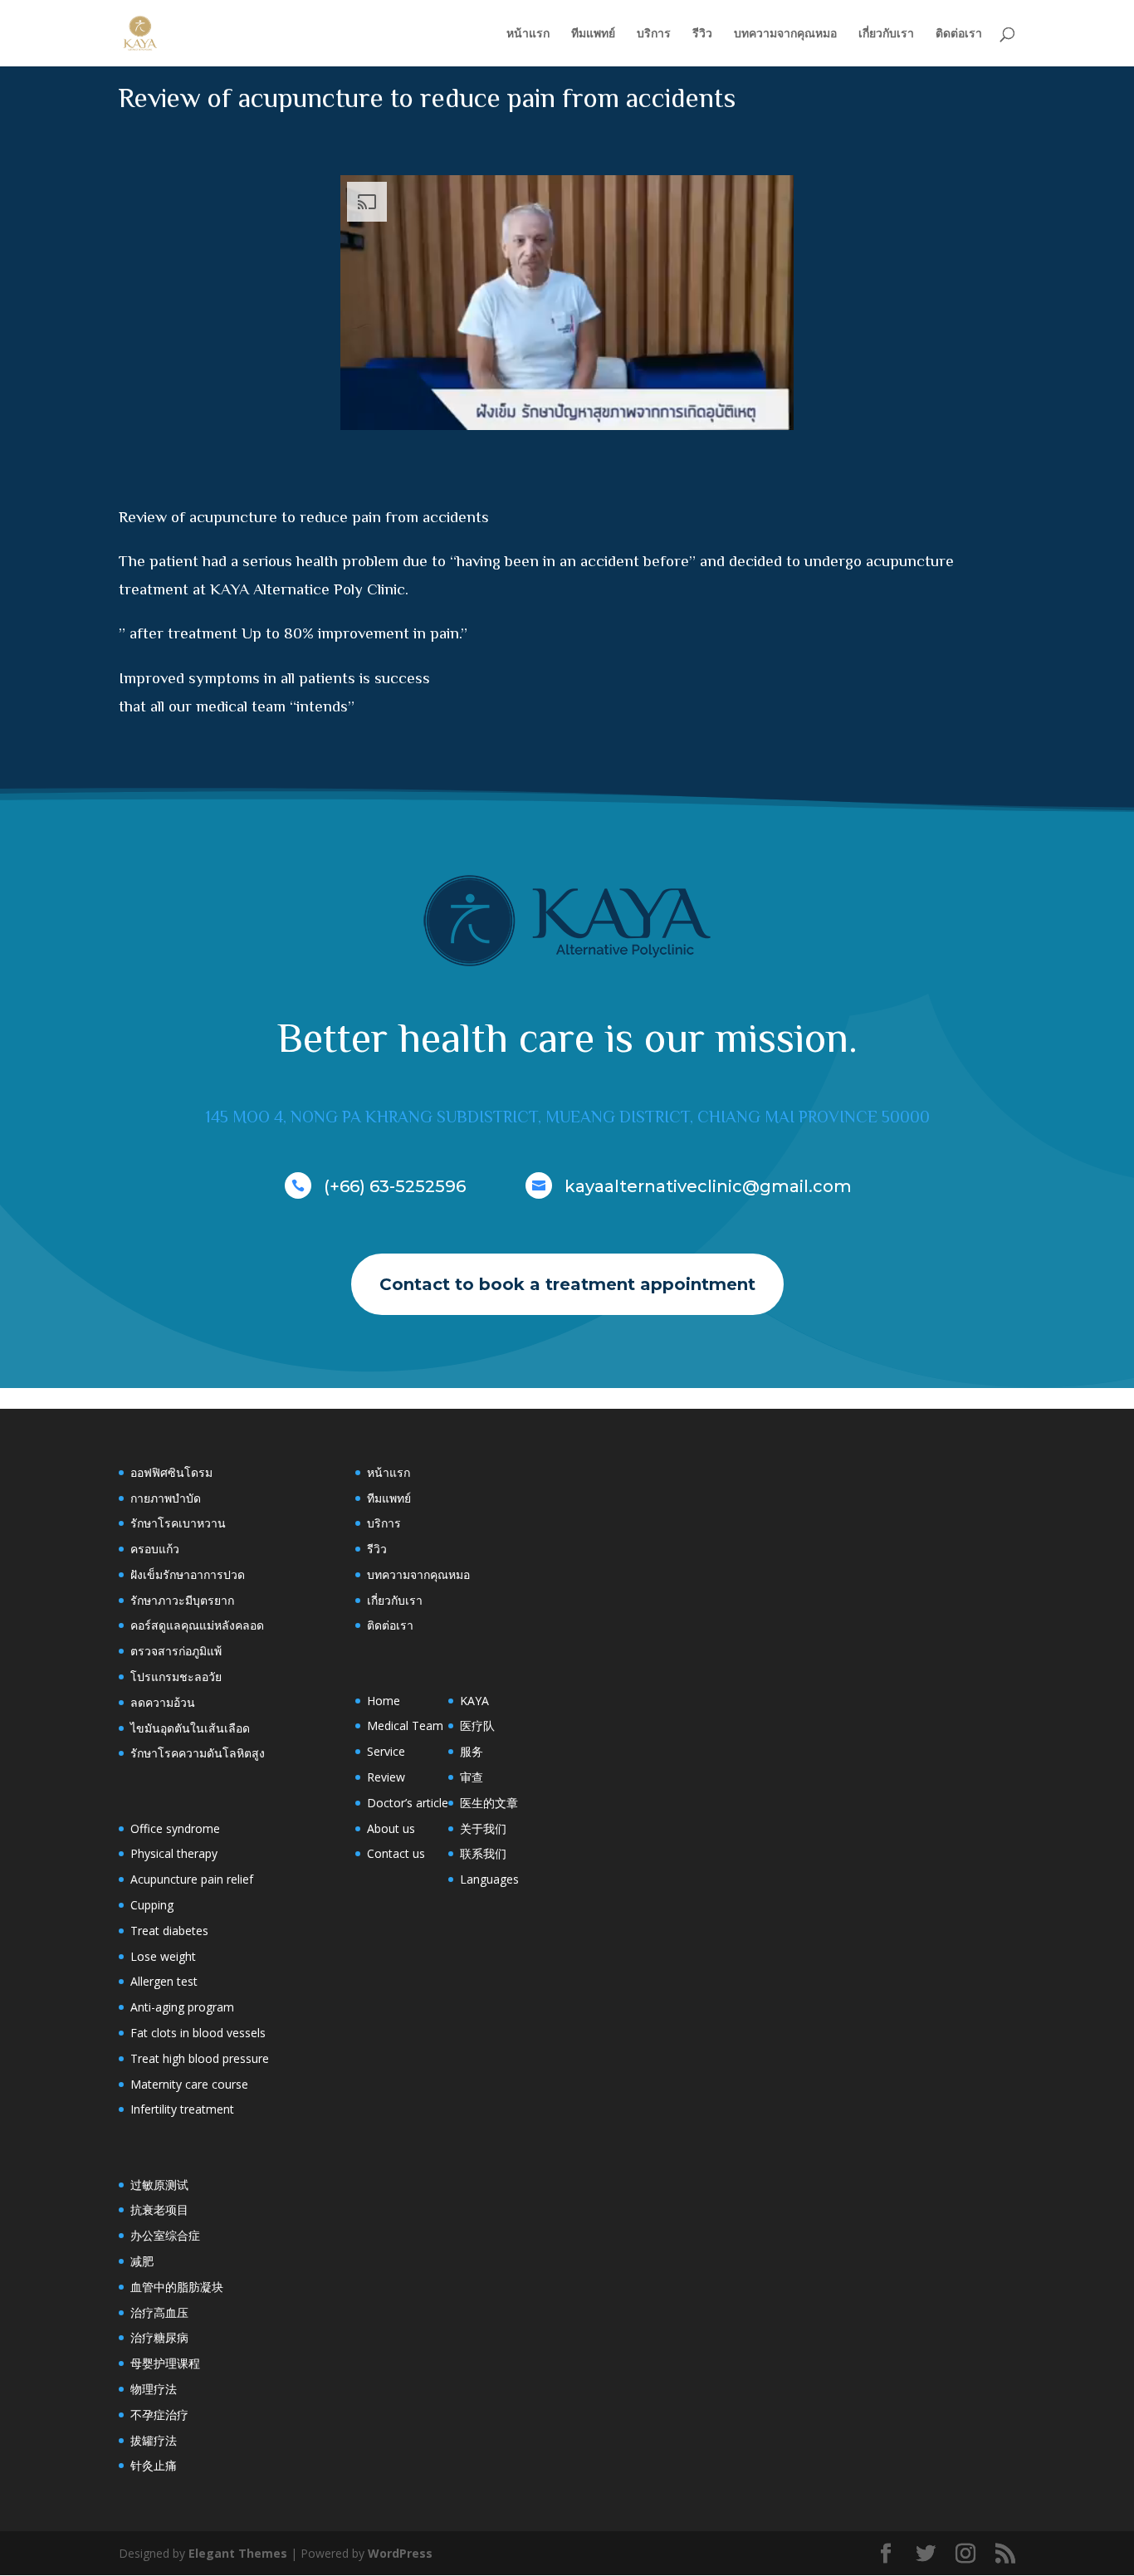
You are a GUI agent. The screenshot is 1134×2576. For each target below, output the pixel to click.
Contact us (396, 1853)
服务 (472, 1751)
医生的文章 (489, 1803)
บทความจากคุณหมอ (785, 34)
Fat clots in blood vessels (198, 2033)
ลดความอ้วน (163, 1702)
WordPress (400, 2553)
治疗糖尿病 (159, 2337)
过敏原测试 (159, 2185)
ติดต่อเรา (959, 34)
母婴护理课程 (165, 2363)
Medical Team (405, 1725)
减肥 (142, 2261)
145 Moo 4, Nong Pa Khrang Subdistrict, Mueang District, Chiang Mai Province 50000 (567, 1117)
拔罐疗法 (154, 2440)
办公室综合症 (165, 2235)
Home (384, 1701)
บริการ (654, 34)
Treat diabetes (169, 1931)
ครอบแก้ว (155, 1549)
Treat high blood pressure (200, 2058)
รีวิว (702, 34)
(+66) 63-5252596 (395, 1186)
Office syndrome (175, 1828)
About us (391, 1828)
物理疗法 (154, 2389)
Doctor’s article (408, 1803)
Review (386, 1777)
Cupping (152, 1905)
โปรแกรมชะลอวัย (176, 1677)
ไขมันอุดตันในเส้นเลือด (190, 1728)
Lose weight (163, 1956)
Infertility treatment (182, 2109)
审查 (472, 1777)
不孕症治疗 (159, 2415)
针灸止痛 (154, 2465)
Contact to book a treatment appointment (567, 1284)
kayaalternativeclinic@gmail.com (708, 1186)
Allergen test (164, 1981)
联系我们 (483, 1853)
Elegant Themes (238, 2553)
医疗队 (477, 1725)
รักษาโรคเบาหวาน (178, 1523)
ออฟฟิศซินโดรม (171, 1472)
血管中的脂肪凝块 (177, 2287)
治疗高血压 (159, 2312)
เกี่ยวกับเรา (886, 34)
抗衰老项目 (159, 2209)
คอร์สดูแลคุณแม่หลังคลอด (197, 1625)
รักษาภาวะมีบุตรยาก (182, 1600)
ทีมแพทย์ (593, 34)
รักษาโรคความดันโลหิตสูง (198, 1753)
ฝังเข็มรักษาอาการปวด (188, 1574)
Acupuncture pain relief (192, 1879)
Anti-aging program (182, 2007)
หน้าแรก (528, 34)
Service (386, 1751)
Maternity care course (189, 2084)
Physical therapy (174, 1853)
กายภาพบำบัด (166, 1498)
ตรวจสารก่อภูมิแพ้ (176, 1651)
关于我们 (483, 1828)
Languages (489, 1879)
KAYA (474, 1701)
